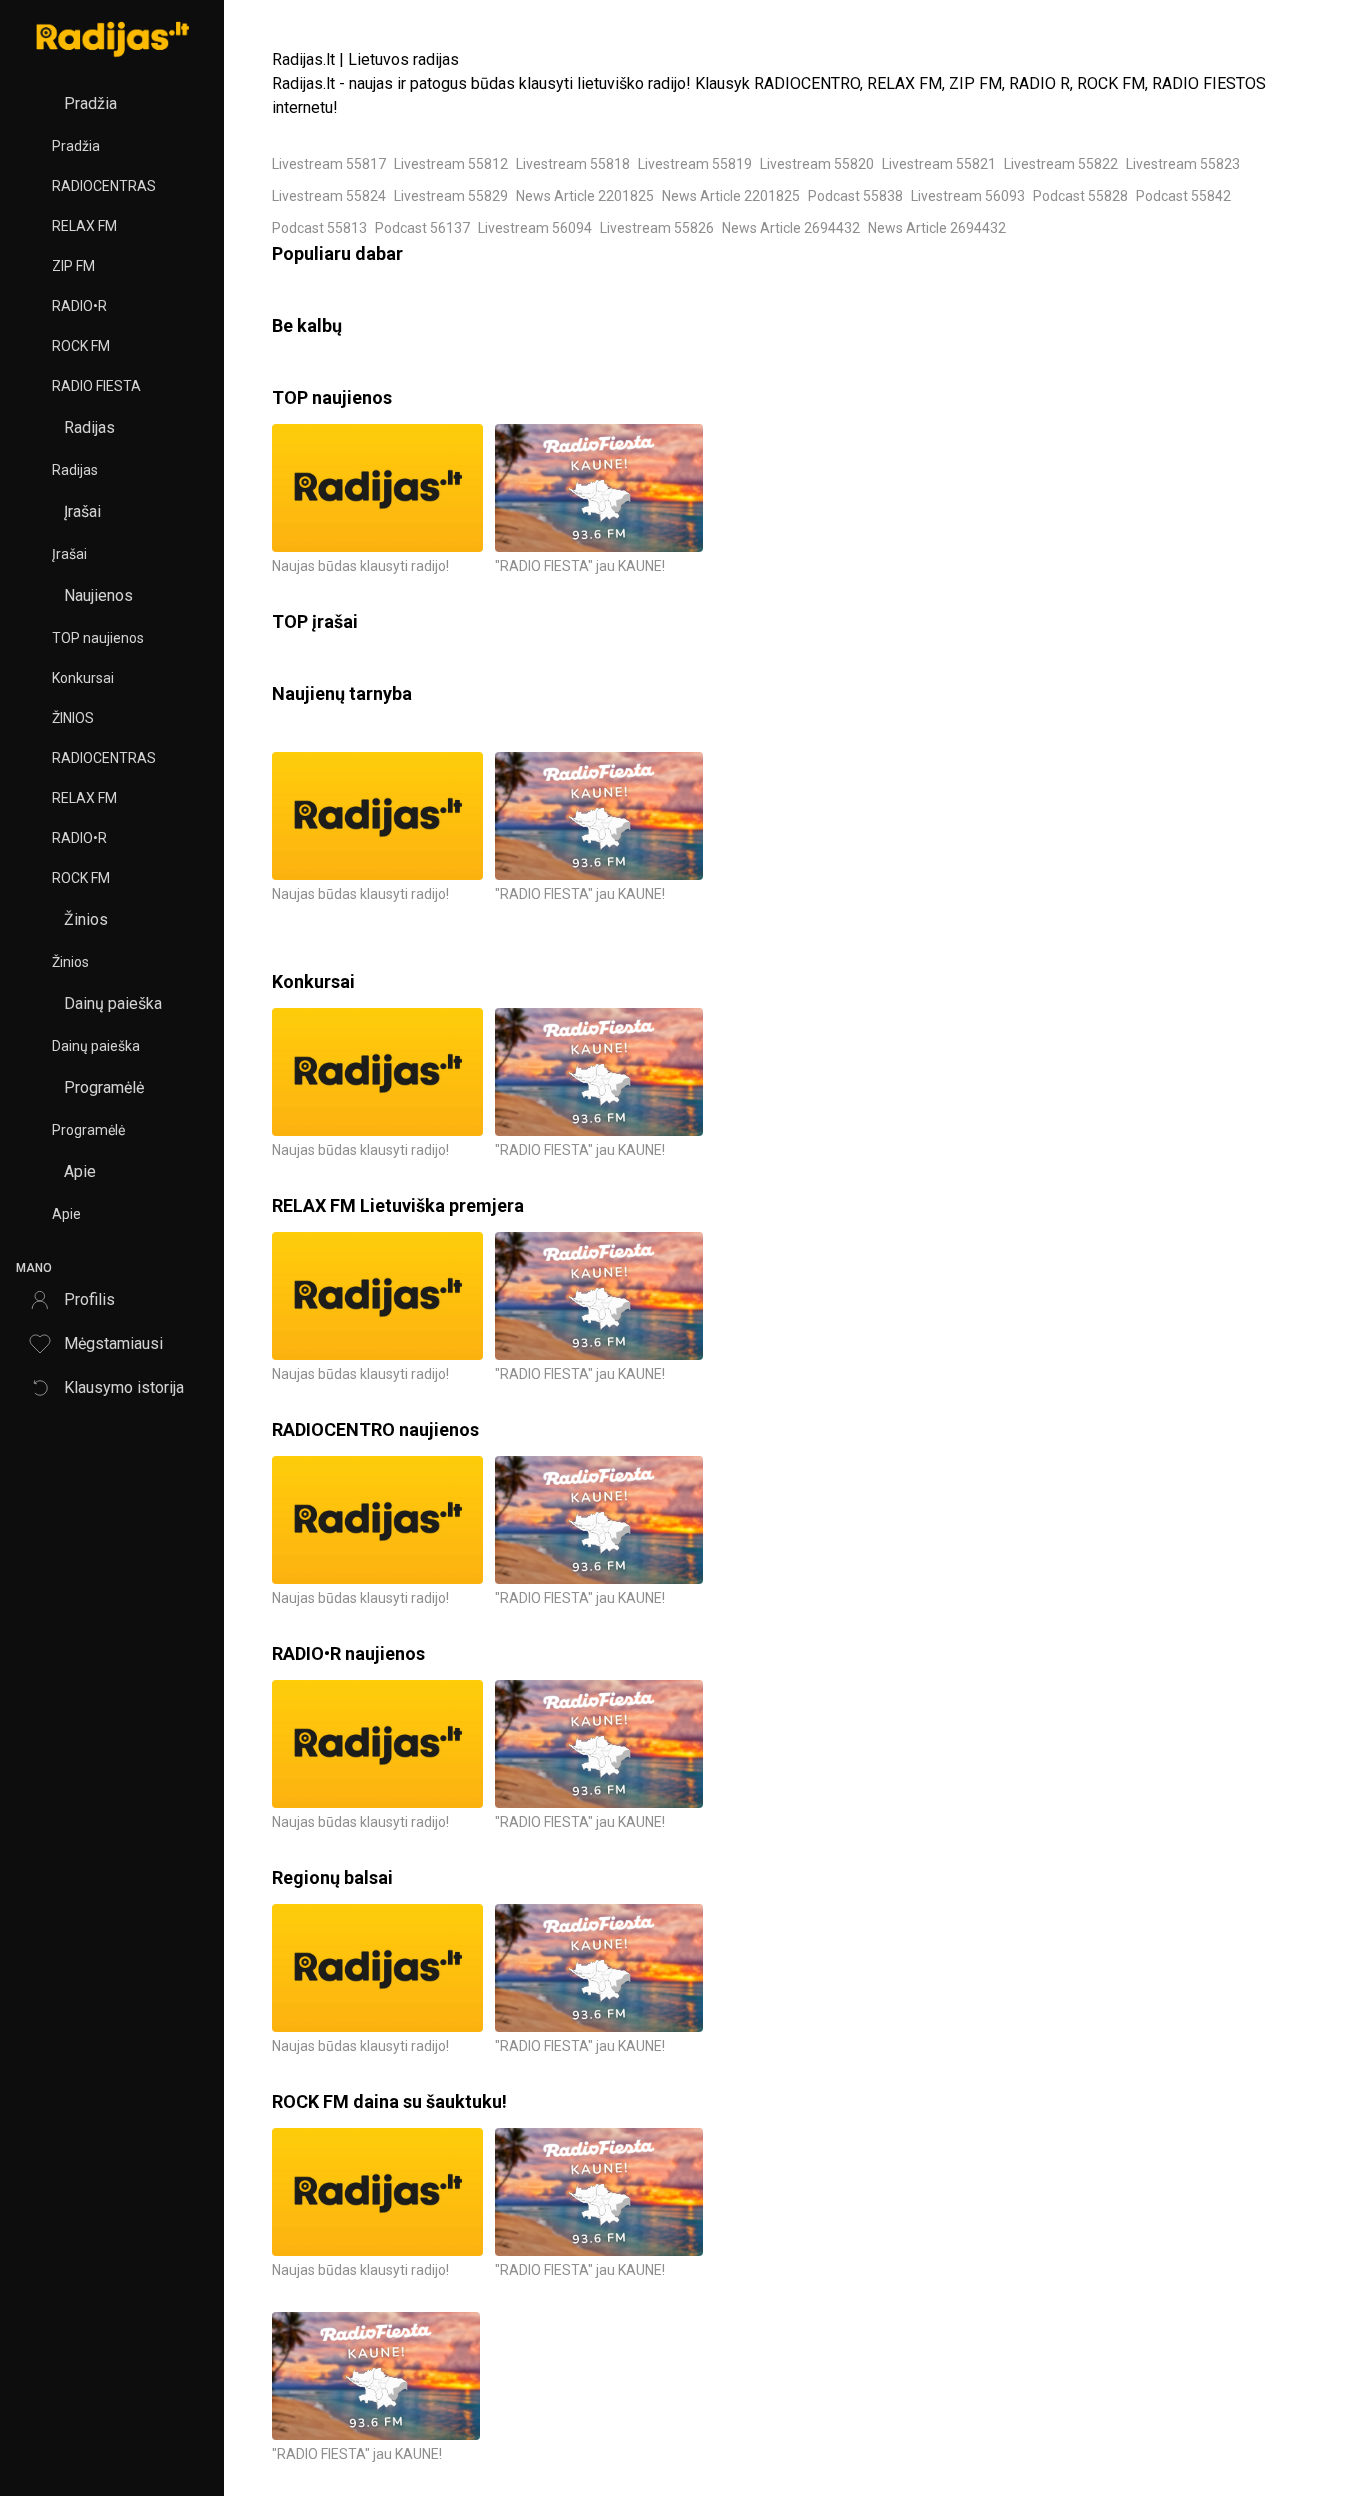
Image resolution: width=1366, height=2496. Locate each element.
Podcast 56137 (422, 228)
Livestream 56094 (535, 228)
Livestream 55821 (939, 164)
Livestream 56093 (968, 196)
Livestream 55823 (1183, 164)
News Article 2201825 (585, 196)
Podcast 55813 (319, 228)
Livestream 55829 (451, 196)
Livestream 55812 (451, 164)
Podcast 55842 (1183, 196)
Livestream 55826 (657, 228)
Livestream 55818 (573, 164)
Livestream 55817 (329, 164)
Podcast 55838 (855, 196)
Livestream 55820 (817, 164)
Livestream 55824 (329, 196)
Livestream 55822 (1061, 164)
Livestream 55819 (695, 164)
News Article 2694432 (791, 228)
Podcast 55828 (1080, 196)
